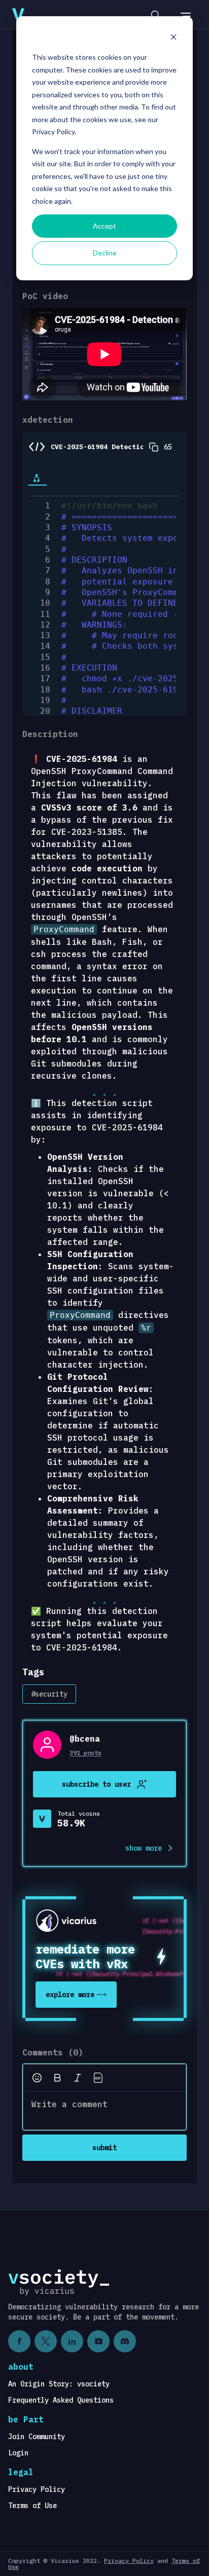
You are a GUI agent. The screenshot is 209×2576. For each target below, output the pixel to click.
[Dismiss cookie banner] (173, 38)
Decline (105, 253)
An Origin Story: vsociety (59, 2384)
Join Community (37, 2437)
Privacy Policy (37, 2489)
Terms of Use (32, 2506)
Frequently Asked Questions (61, 2400)
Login (18, 2453)
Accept (104, 226)
